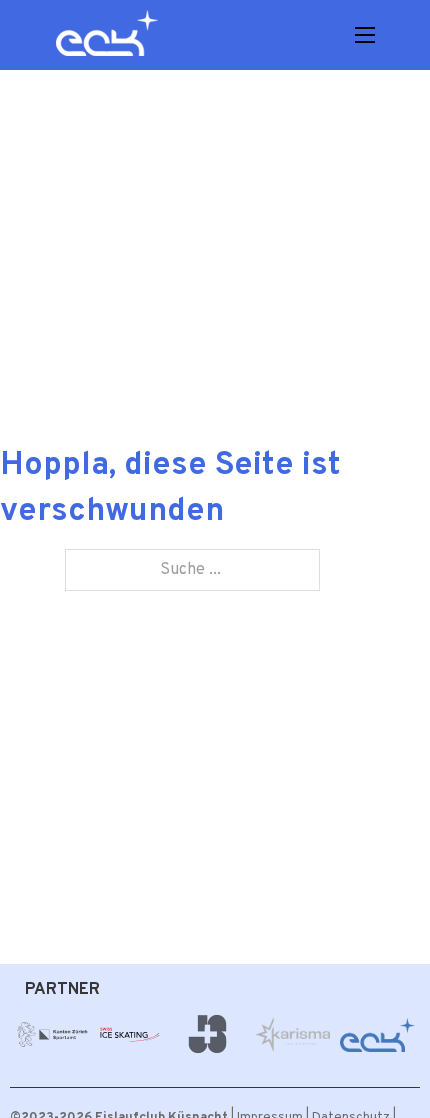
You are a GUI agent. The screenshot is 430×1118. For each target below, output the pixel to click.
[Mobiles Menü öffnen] (365, 35)
